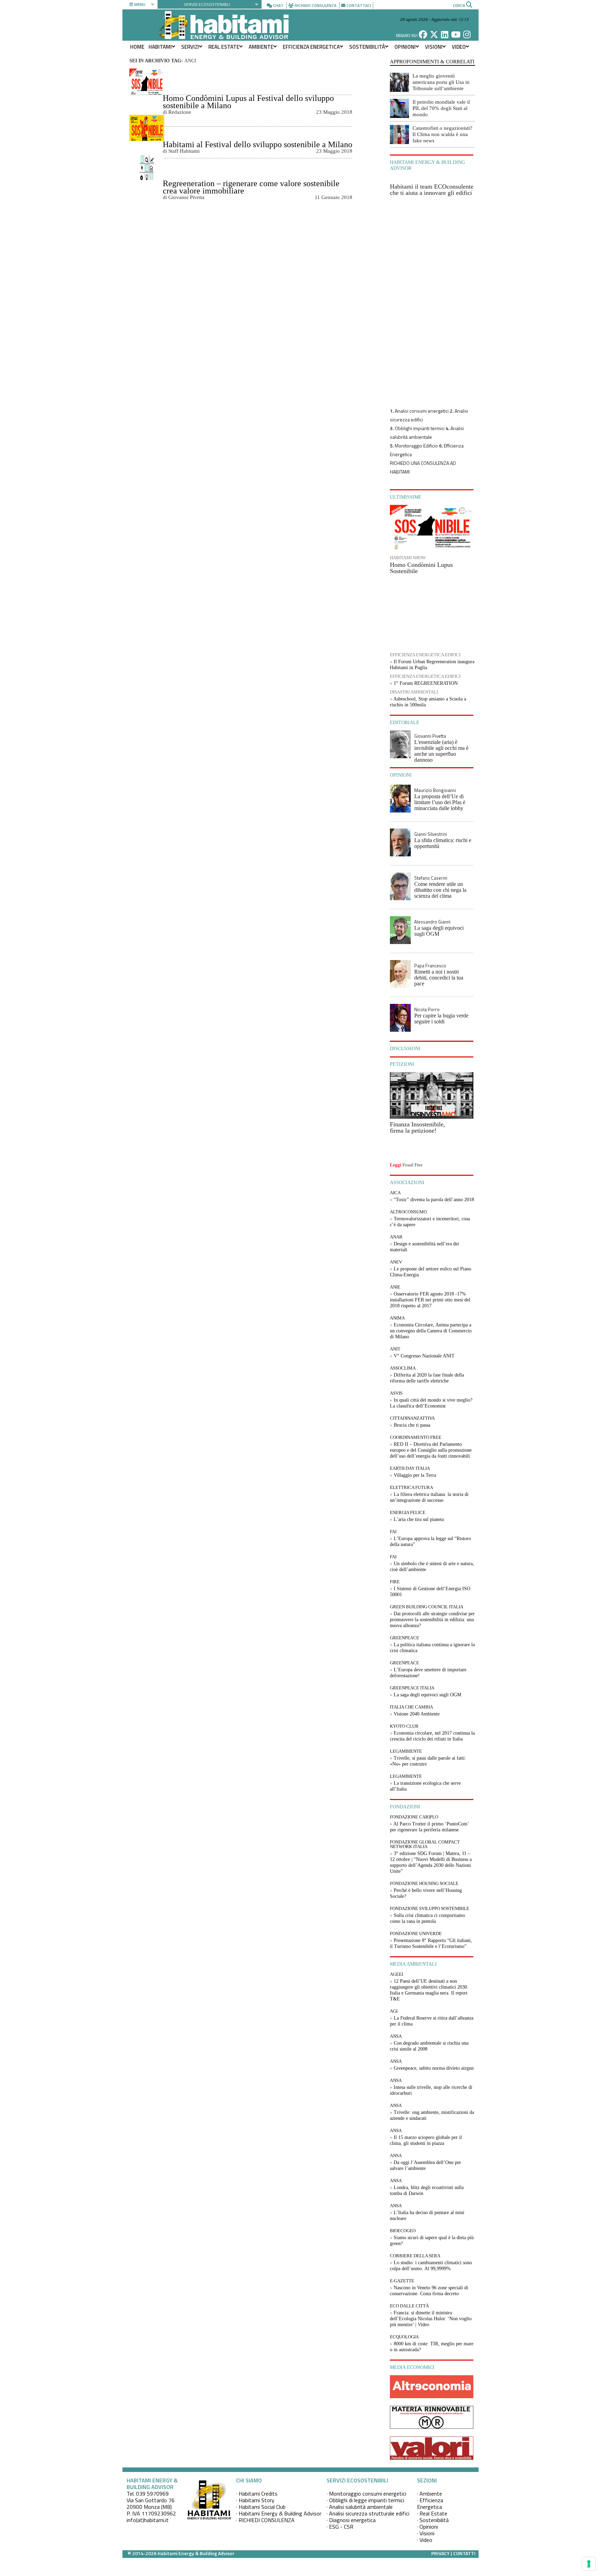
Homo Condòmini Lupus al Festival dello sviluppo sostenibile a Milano (248, 102)
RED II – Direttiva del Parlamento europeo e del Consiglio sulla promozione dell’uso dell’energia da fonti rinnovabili (431, 1450)
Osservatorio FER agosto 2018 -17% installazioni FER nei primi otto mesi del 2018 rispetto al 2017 (430, 1300)
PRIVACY (440, 2553)
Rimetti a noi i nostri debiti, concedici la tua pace (439, 978)
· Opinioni (427, 2527)
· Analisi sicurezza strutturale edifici (368, 2513)
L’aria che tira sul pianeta (419, 1519)
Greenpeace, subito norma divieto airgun (434, 2068)
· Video (425, 2540)
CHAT (278, 5)
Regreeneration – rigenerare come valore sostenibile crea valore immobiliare (251, 187)
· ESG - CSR (340, 2527)
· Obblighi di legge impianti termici (365, 2500)
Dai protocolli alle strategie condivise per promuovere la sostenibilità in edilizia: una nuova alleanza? (432, 1620)
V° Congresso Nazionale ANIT (424, 1356)
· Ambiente (430, 2494)
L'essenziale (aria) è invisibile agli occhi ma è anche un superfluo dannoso (441, 751)
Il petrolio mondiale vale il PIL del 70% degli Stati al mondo (441, 108)
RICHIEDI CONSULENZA (315, 5)
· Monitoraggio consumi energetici (366, 2494)
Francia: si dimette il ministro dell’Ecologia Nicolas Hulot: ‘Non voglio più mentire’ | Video (431, 2319)
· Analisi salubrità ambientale (360, 2507)
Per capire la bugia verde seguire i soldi (441, 1018)
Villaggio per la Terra (415, 1475)
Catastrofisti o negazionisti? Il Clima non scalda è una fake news (442, 134)
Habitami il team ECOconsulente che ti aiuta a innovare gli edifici (432, 190)
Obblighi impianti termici (420, 428)
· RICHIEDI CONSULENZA (265, 2520)
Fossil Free (412, 1165)
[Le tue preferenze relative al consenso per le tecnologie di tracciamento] (589, 2564)
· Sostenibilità (433, 2520)
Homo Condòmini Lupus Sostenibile (421, 568)
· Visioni (426, 2533)
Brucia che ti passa (412, 1425)
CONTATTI (464, 2553)
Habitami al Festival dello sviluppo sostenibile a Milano (258, 144)
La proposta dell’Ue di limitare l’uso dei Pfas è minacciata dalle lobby (440, 802)
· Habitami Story (255, 2500)
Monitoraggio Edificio (416, 446)
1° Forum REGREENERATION (426, 683)
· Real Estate (432, 2513)
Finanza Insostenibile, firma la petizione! (418, 1127)
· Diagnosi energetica (351, 2520)
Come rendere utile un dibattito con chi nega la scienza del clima (440, 890)
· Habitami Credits (257, 2494)
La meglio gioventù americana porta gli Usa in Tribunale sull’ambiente (441, 82)
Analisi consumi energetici (422, 411)
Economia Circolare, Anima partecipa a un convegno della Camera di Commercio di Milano (431, 1331)
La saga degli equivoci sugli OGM (439, 931)
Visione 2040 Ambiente (417, 1714)
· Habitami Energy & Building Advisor (279, 2513)
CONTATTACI (359, 5)
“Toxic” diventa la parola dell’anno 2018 (434, 1200)
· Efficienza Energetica (430, 2503)
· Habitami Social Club (261, 2507)
